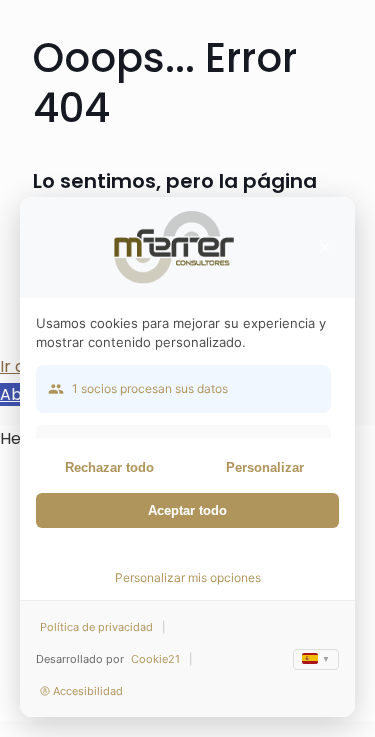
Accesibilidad (88, 691)
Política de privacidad (96, 627)
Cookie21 (155, 659)
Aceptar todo (187, 510)
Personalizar (265, 467)
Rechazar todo (109, 467)
